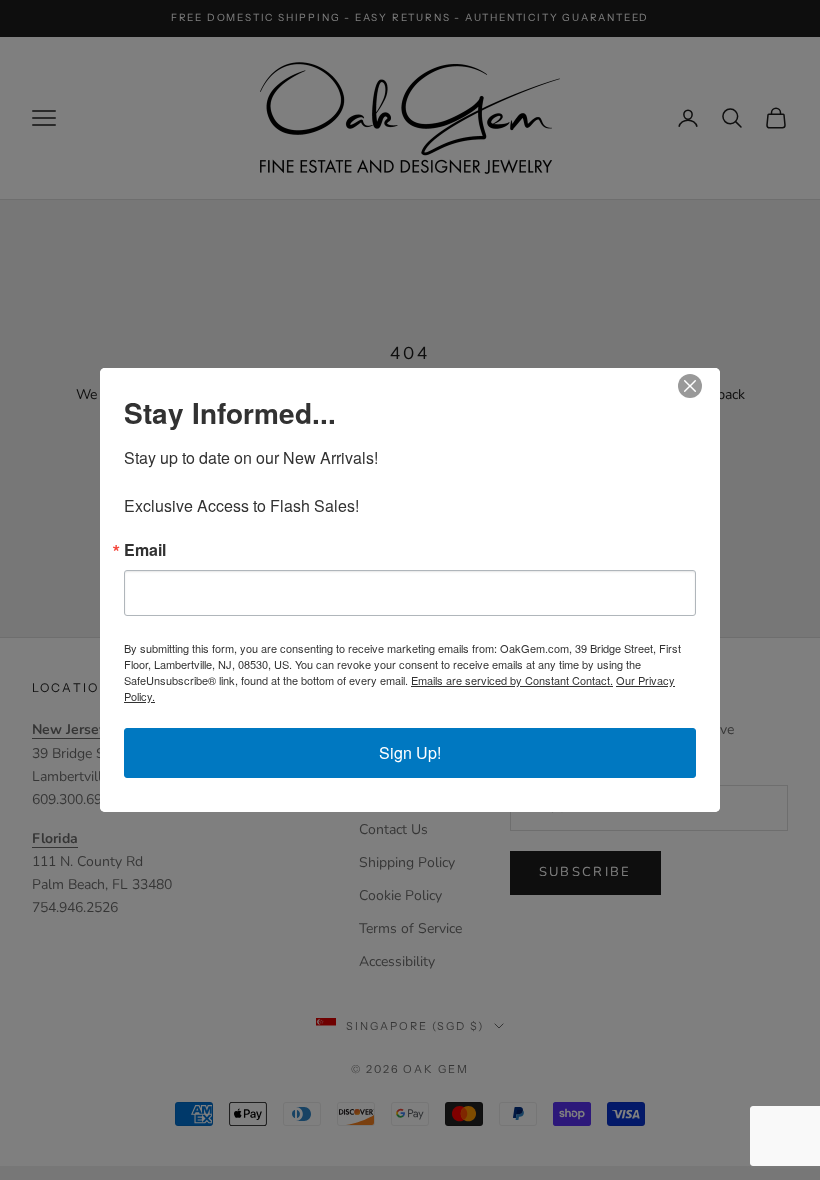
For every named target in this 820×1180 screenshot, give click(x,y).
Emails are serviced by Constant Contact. (512, 680)
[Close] (702, 386)
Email (145, 550)
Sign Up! (410, 752)
